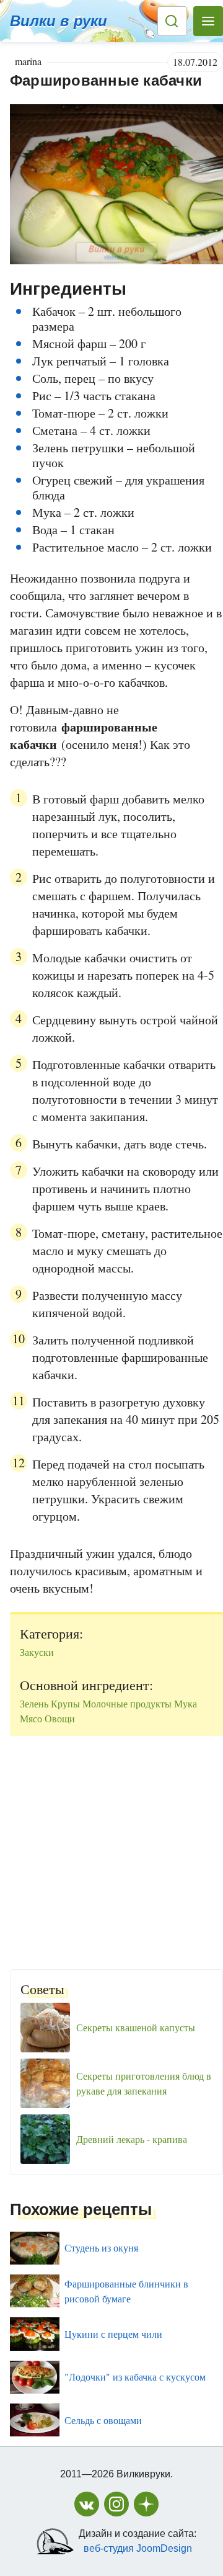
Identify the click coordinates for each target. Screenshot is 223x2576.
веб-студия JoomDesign (138, 2548)
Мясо (31, 1718)
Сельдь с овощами (103, 2420)
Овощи (60, 1718)
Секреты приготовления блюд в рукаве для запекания (144, 2083)
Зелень (34, 1703)
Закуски (37, 1652)
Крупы (65, 1703)
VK (87, 2504)
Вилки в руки (59, 21)
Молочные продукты (127, 1703)
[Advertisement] (111, 1848)
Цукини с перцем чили (113, 2334)
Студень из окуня (101, 2247)
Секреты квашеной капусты (136, 2027)
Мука (186, 1703)
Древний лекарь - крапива (132, 2139)
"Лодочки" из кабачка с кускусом (135, 2377)
